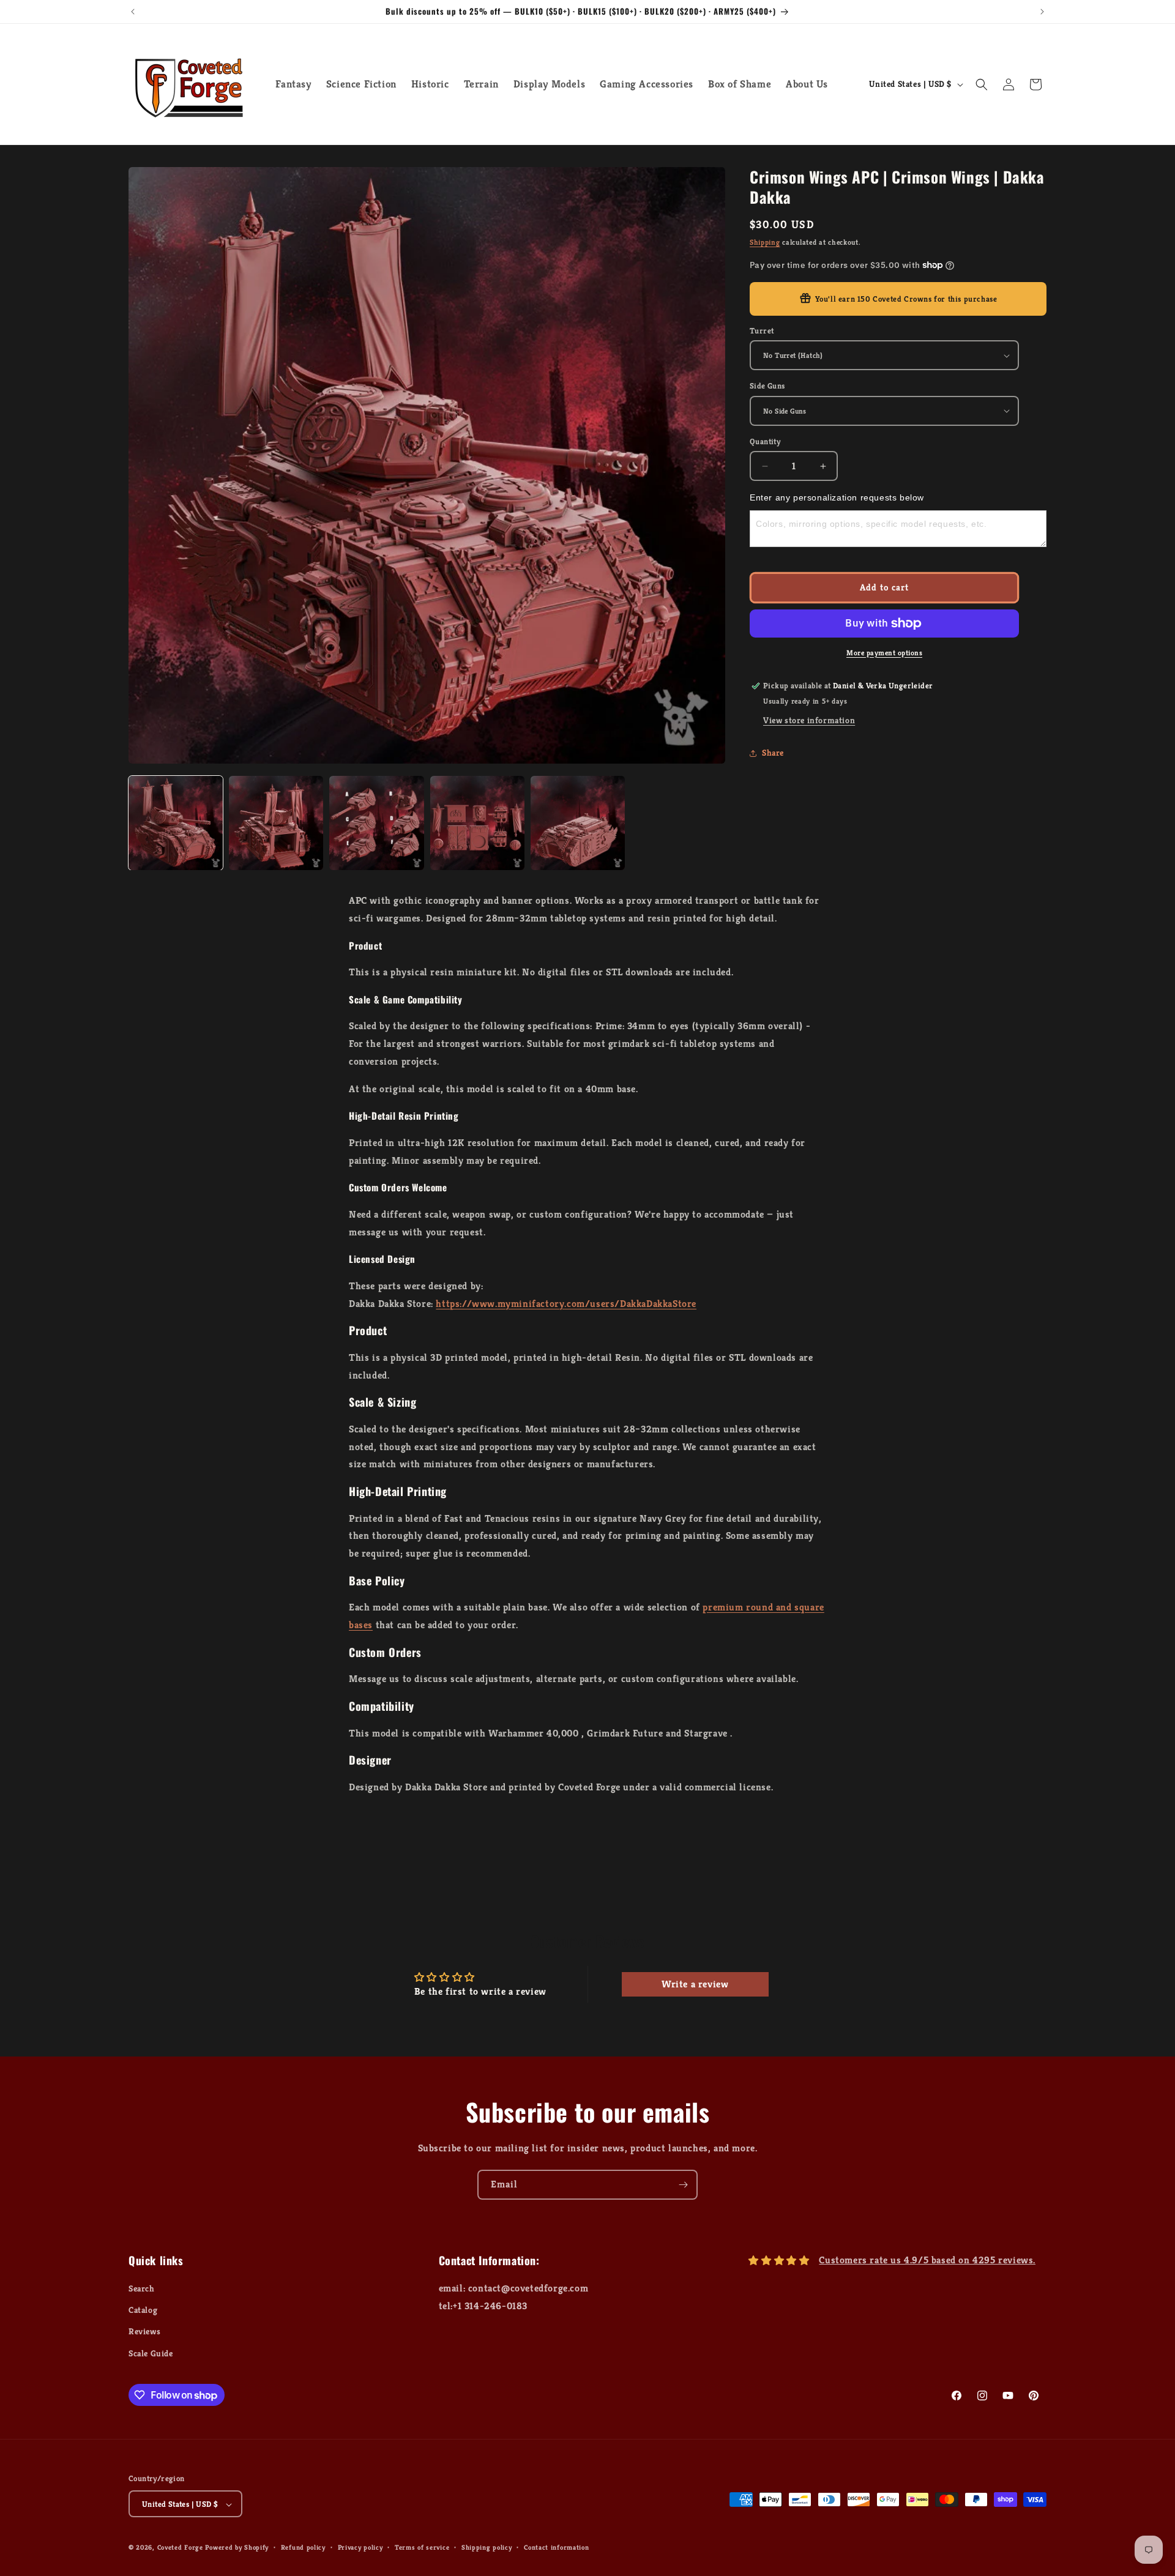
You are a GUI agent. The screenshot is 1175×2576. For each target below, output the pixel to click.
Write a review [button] (695, 1984)
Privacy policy (360, 2547)
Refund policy (303, 2547)
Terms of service (422, 2547)
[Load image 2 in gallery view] (276, 823)
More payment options (884, 653)
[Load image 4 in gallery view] (477, 823)
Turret (762, 331)
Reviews (144, 2332)
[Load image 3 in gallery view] (376, 823)
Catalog (143, 2310)
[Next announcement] (1042, 12)
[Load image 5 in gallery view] (578, 823)
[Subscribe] (683, 2185)
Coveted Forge (180, 2548)
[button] (982, 84)
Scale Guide (151, 2353)
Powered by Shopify (237, 2548)
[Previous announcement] (133, 12)
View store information (809, 720)
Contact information (556, 2547)
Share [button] (773, 753)
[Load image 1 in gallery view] (176, 823)
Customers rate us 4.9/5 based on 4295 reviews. (927, 2260)
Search (142, 2288)
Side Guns (767, 386)
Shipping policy (487, 2547)
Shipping (765, 242)
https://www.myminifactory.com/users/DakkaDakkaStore (566, 1304)
